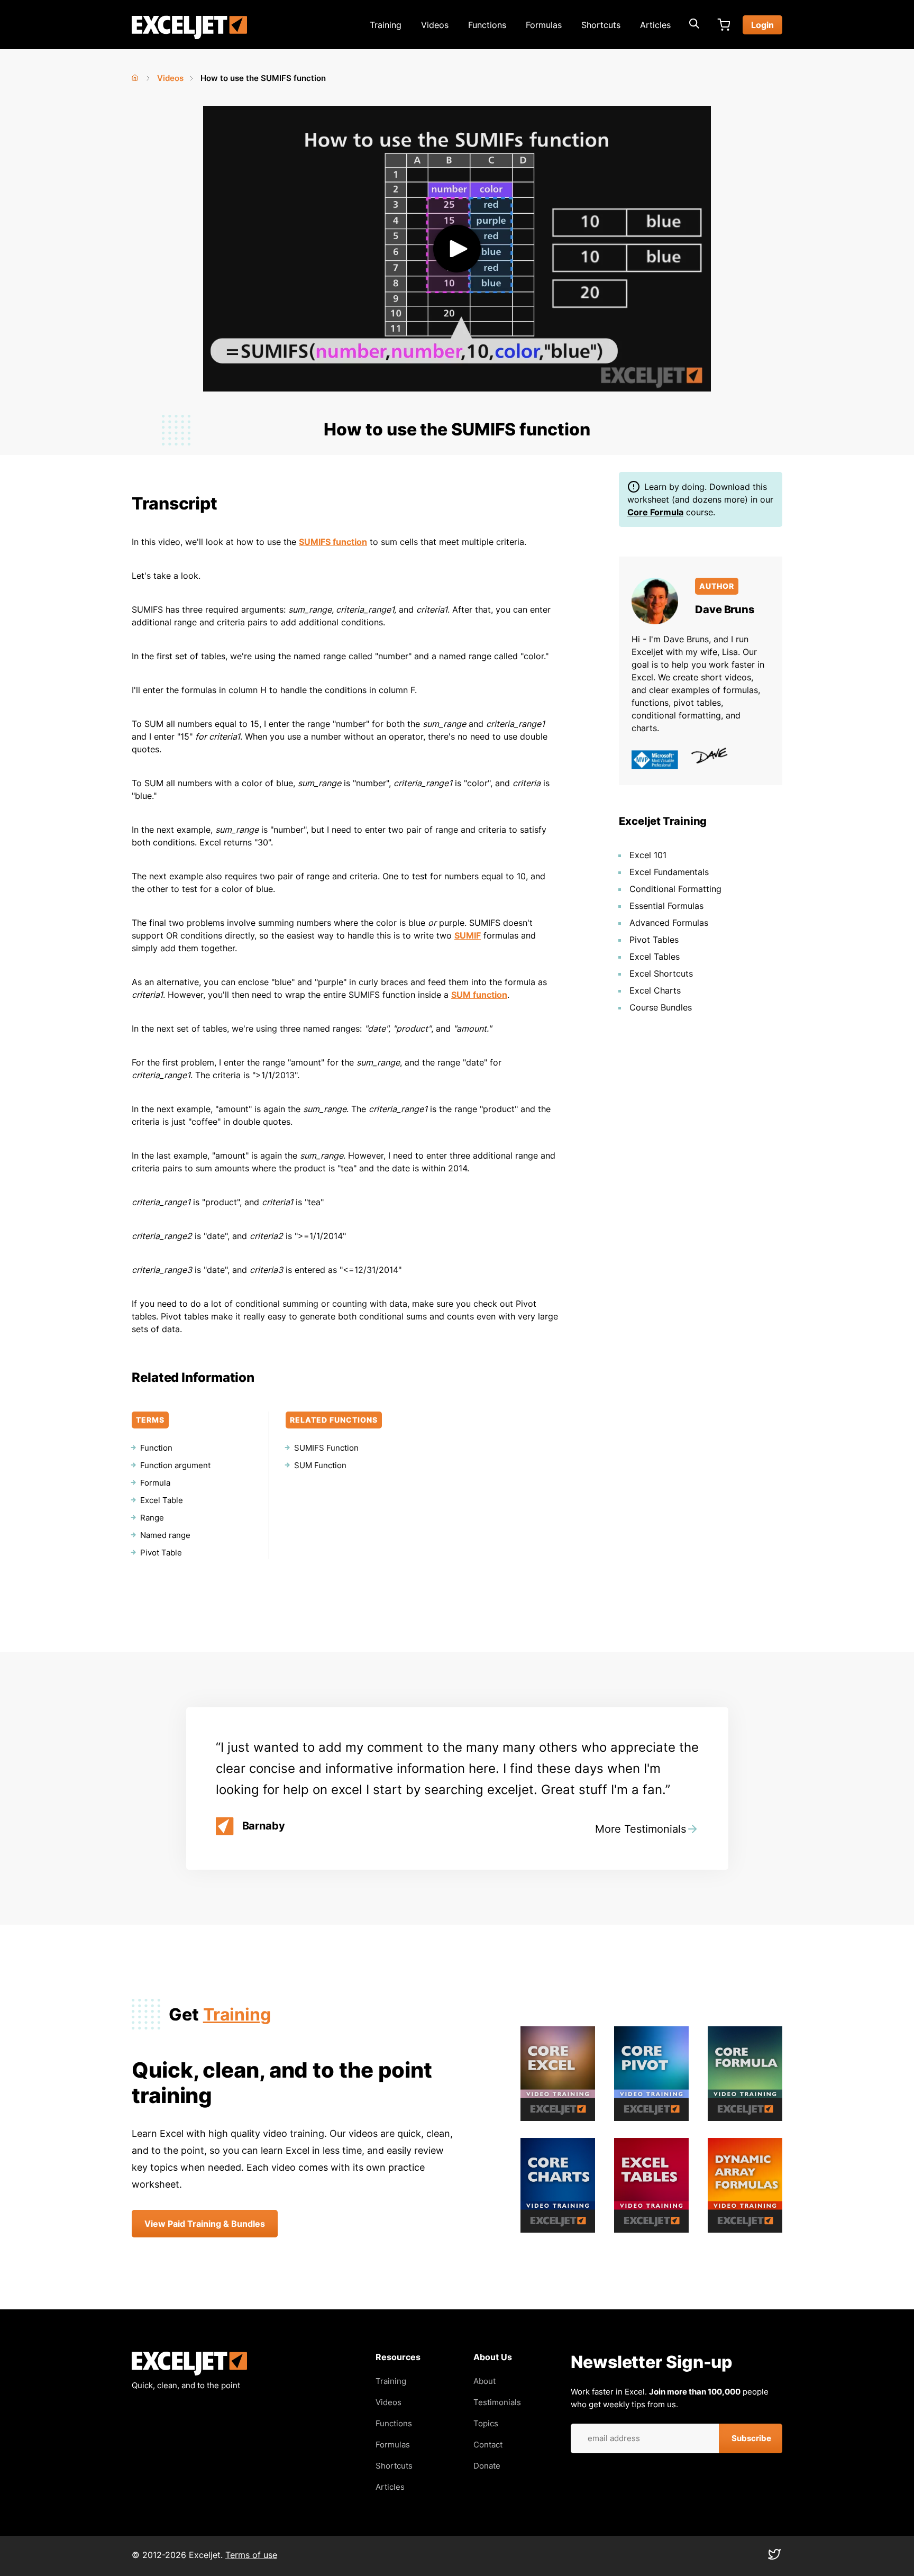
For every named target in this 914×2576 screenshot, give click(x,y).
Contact (488, 2445)
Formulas (544, 25)
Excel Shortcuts (661, 973)
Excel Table (162, 1500)
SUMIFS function (333, 542)
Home (136, 76)
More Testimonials (641, 1829)
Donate (487, 2466)
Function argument (175, 1465)
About (485, 2381)
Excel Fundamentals (669, 872)
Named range (165, 1535)
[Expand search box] (694, 25)
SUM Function (320, 1465)
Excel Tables (655, 957)
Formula (155, 1483)
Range (152, 1518)
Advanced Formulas (669, 923)
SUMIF (468, 935)
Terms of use (251, 2555)
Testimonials (497, 2402)
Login (762, 25)
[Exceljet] (189, 2373)
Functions (487, 25)
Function (156, 1448)
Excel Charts (655, 990)
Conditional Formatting (675, 889)
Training (386, 25)
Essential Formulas (666, 906)
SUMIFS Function (326, 1448)
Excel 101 (648, 855)
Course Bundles (661, 1007)
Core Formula (655, 512)
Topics (486, 2423)
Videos (435, 25)
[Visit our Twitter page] (774, 2557)
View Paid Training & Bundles (205, 2224)
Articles (655, 25)
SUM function (479, 995)
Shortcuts (601, 25)
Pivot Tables (654, 940)
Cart (724, 25)
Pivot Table (161, 1553)
